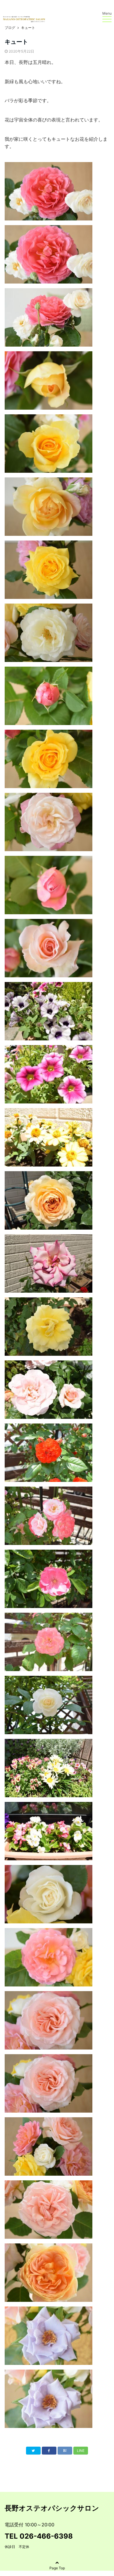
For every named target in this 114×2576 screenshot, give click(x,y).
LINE (81, 2451)
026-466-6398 (46, 2536)
